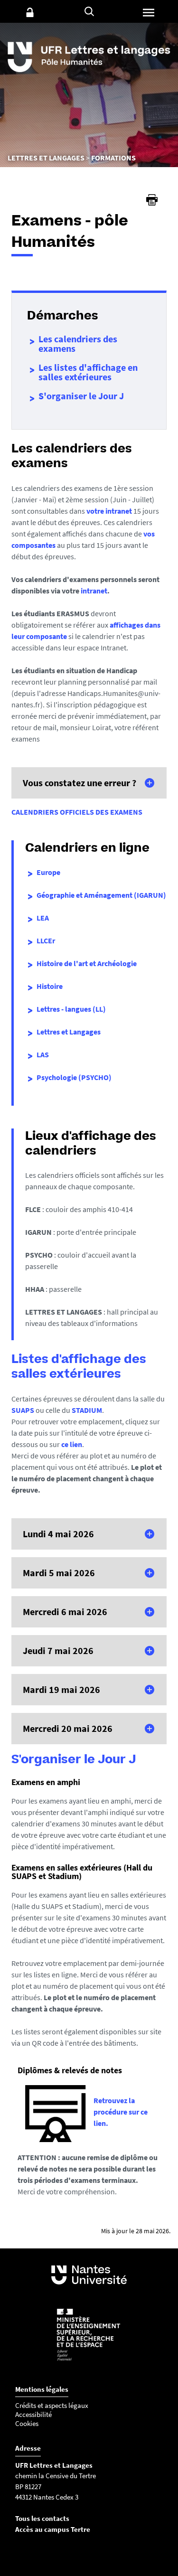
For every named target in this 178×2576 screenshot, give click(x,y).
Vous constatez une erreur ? (80, 783)
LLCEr (46, 940)
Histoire (50, 986)
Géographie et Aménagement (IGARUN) (101, 895)
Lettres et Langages (69, 1032)
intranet (94, 591)
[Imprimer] (152, 200)
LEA (43, 918)
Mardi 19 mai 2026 (61, 1689)
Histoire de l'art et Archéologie (87, 963)
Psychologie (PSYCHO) (74, 1077)
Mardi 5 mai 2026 (59, 1573)
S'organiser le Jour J (81, 396)
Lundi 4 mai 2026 (58, 1534)
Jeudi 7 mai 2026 (58, 1650)
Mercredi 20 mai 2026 (68, 1728)
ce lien (72, 1444)
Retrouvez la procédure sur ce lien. (121, 2112)
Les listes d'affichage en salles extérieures (88, 372)
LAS (43, 1054)
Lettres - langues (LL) (71, 1009)
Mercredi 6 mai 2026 (65, 1612)
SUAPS (23, 1410)
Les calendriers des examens (78, 343)
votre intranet (109, 511)
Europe (48, 872)
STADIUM (87, 1410)
